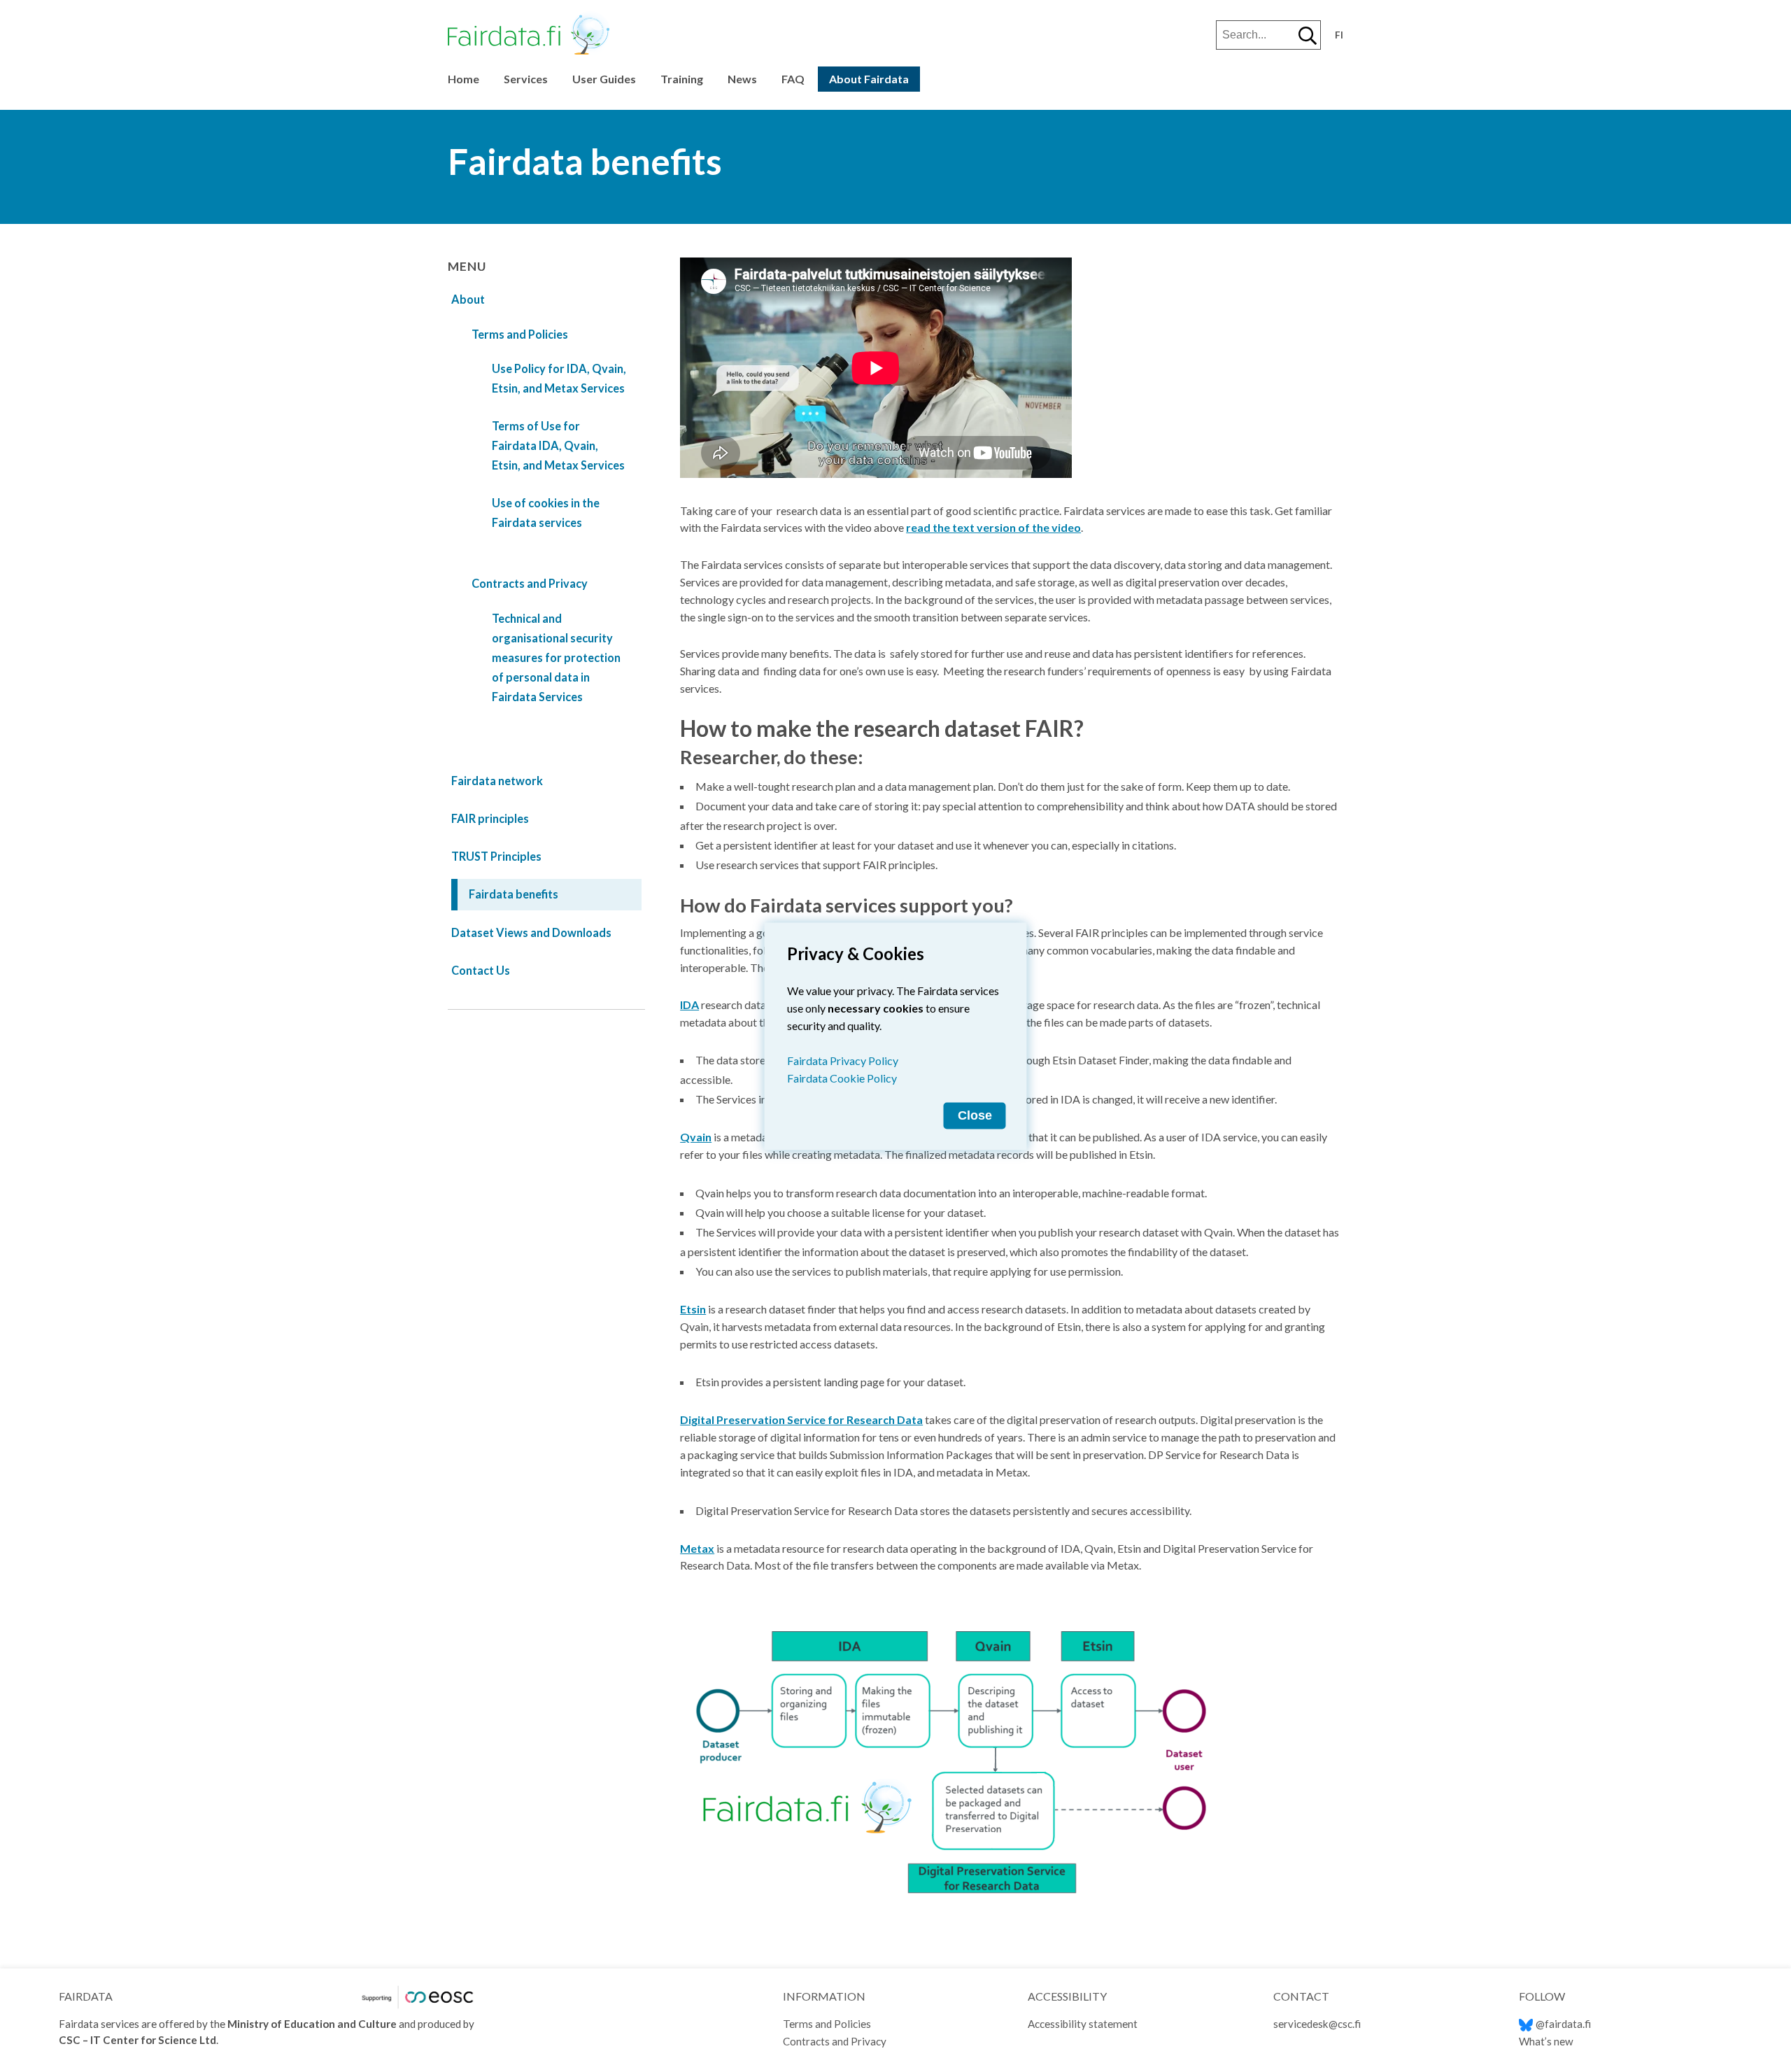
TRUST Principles (496, 856)
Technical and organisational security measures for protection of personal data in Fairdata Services (556, 657)
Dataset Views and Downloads (531, 932)
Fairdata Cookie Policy (842, 1077)
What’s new (1546, 2041)
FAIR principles (490, 818)
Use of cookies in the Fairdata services (546, 513)
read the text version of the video (993, 527)
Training (682, 79)
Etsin (693, 1309)
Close (975, 1115)
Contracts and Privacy (530, 583)
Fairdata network (497, 781)
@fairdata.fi (1563, 2024)
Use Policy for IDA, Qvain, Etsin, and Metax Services (559, 378)
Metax (697, 1548)
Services (526, 79)
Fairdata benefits (514, 894)
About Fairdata (869, 79)
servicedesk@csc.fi (1317, 2024)
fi (1339, 35)
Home (463, 79)
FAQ (793, 79)
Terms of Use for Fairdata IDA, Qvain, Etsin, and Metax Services (558, 445)
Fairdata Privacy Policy (843, 1060)
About (468, 299)
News (742, 79)
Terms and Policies (520, 334)
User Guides (604, 79)
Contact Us (481, 970)
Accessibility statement (1083, 2024)
